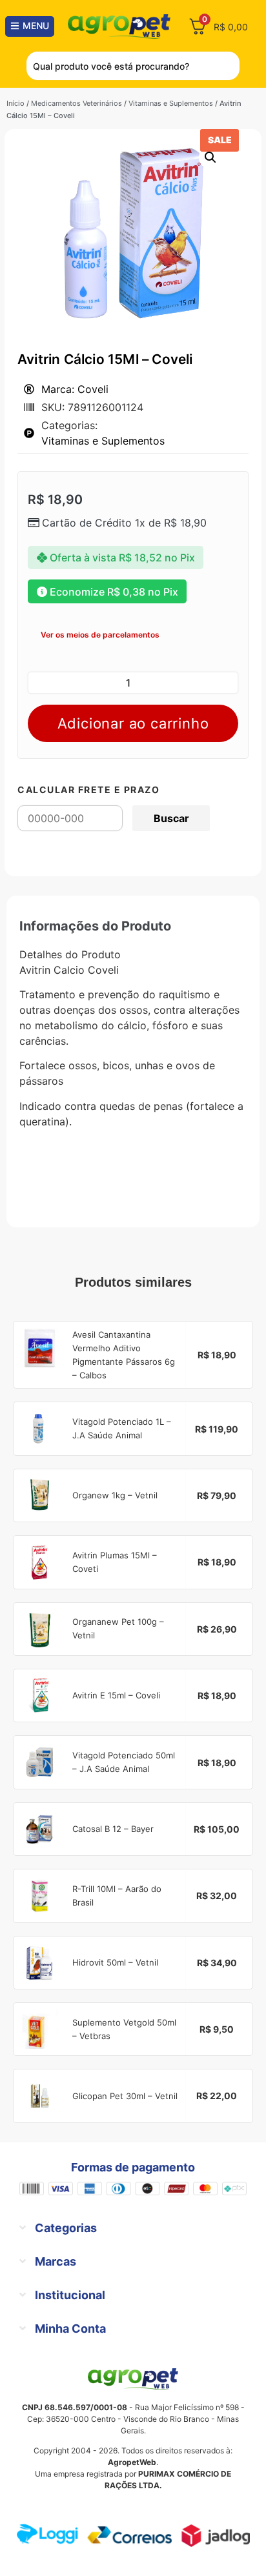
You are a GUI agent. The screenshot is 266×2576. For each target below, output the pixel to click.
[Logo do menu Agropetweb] (121, 26)
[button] (210, 157)
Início (15, 103)
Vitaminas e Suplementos (171, 103)
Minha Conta (70, 2329)
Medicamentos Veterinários (77, 103)
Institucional (70, 2295)
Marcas (56, 2261)
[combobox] (133, 66)
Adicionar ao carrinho (133, 723)
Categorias (66, 2228)
